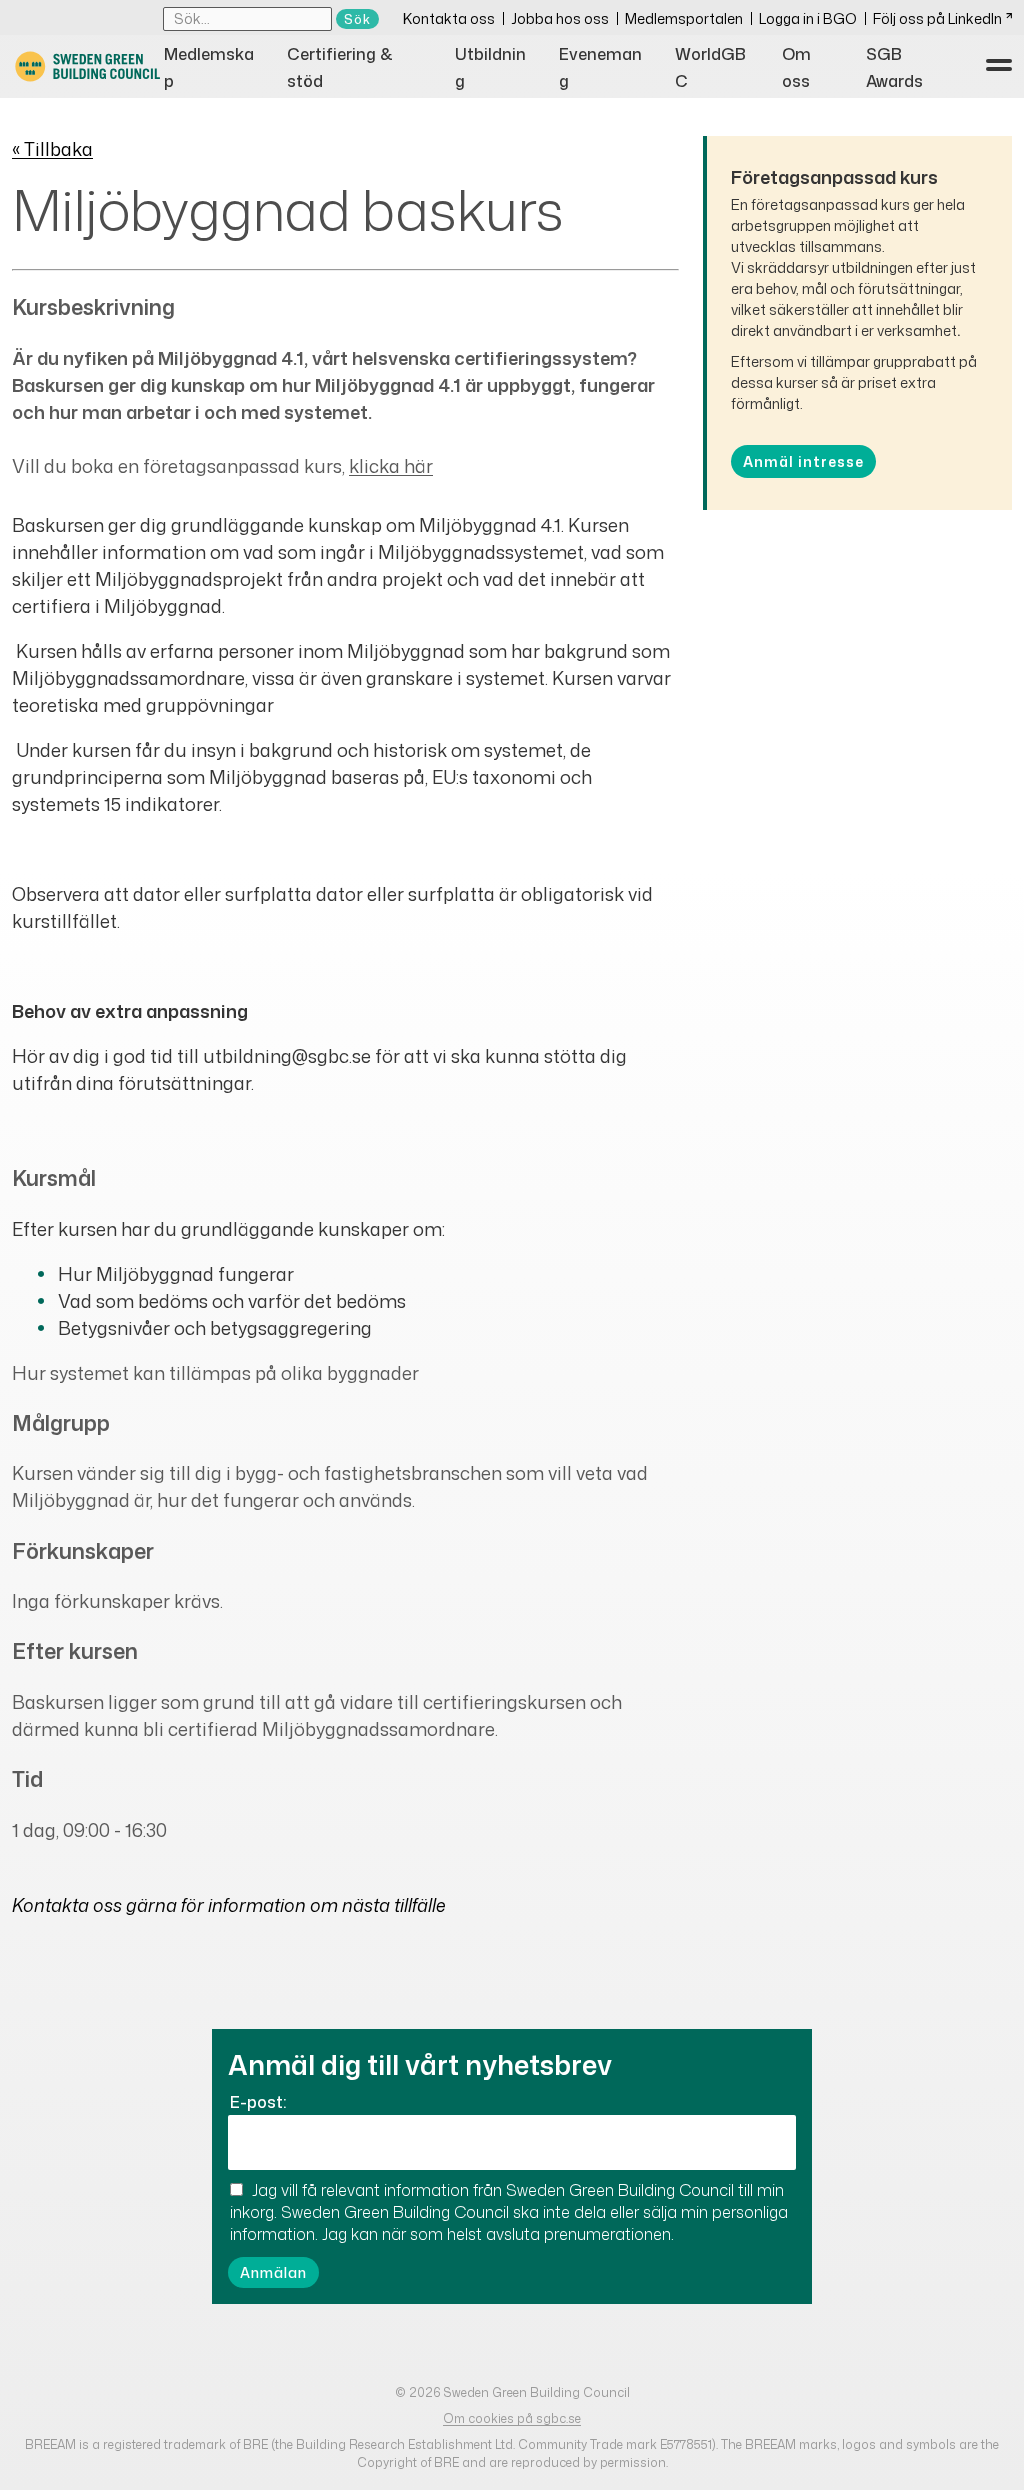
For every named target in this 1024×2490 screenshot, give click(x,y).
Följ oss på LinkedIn (937, 18)
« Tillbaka (52, 149)
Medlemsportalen (684, 18)
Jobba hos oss (560, 18)
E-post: (258, 2102)
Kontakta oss (449, 18)
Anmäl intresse (803, 461)
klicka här (391, 466)
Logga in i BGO (808, 18)
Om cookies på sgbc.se (512, 2418)
